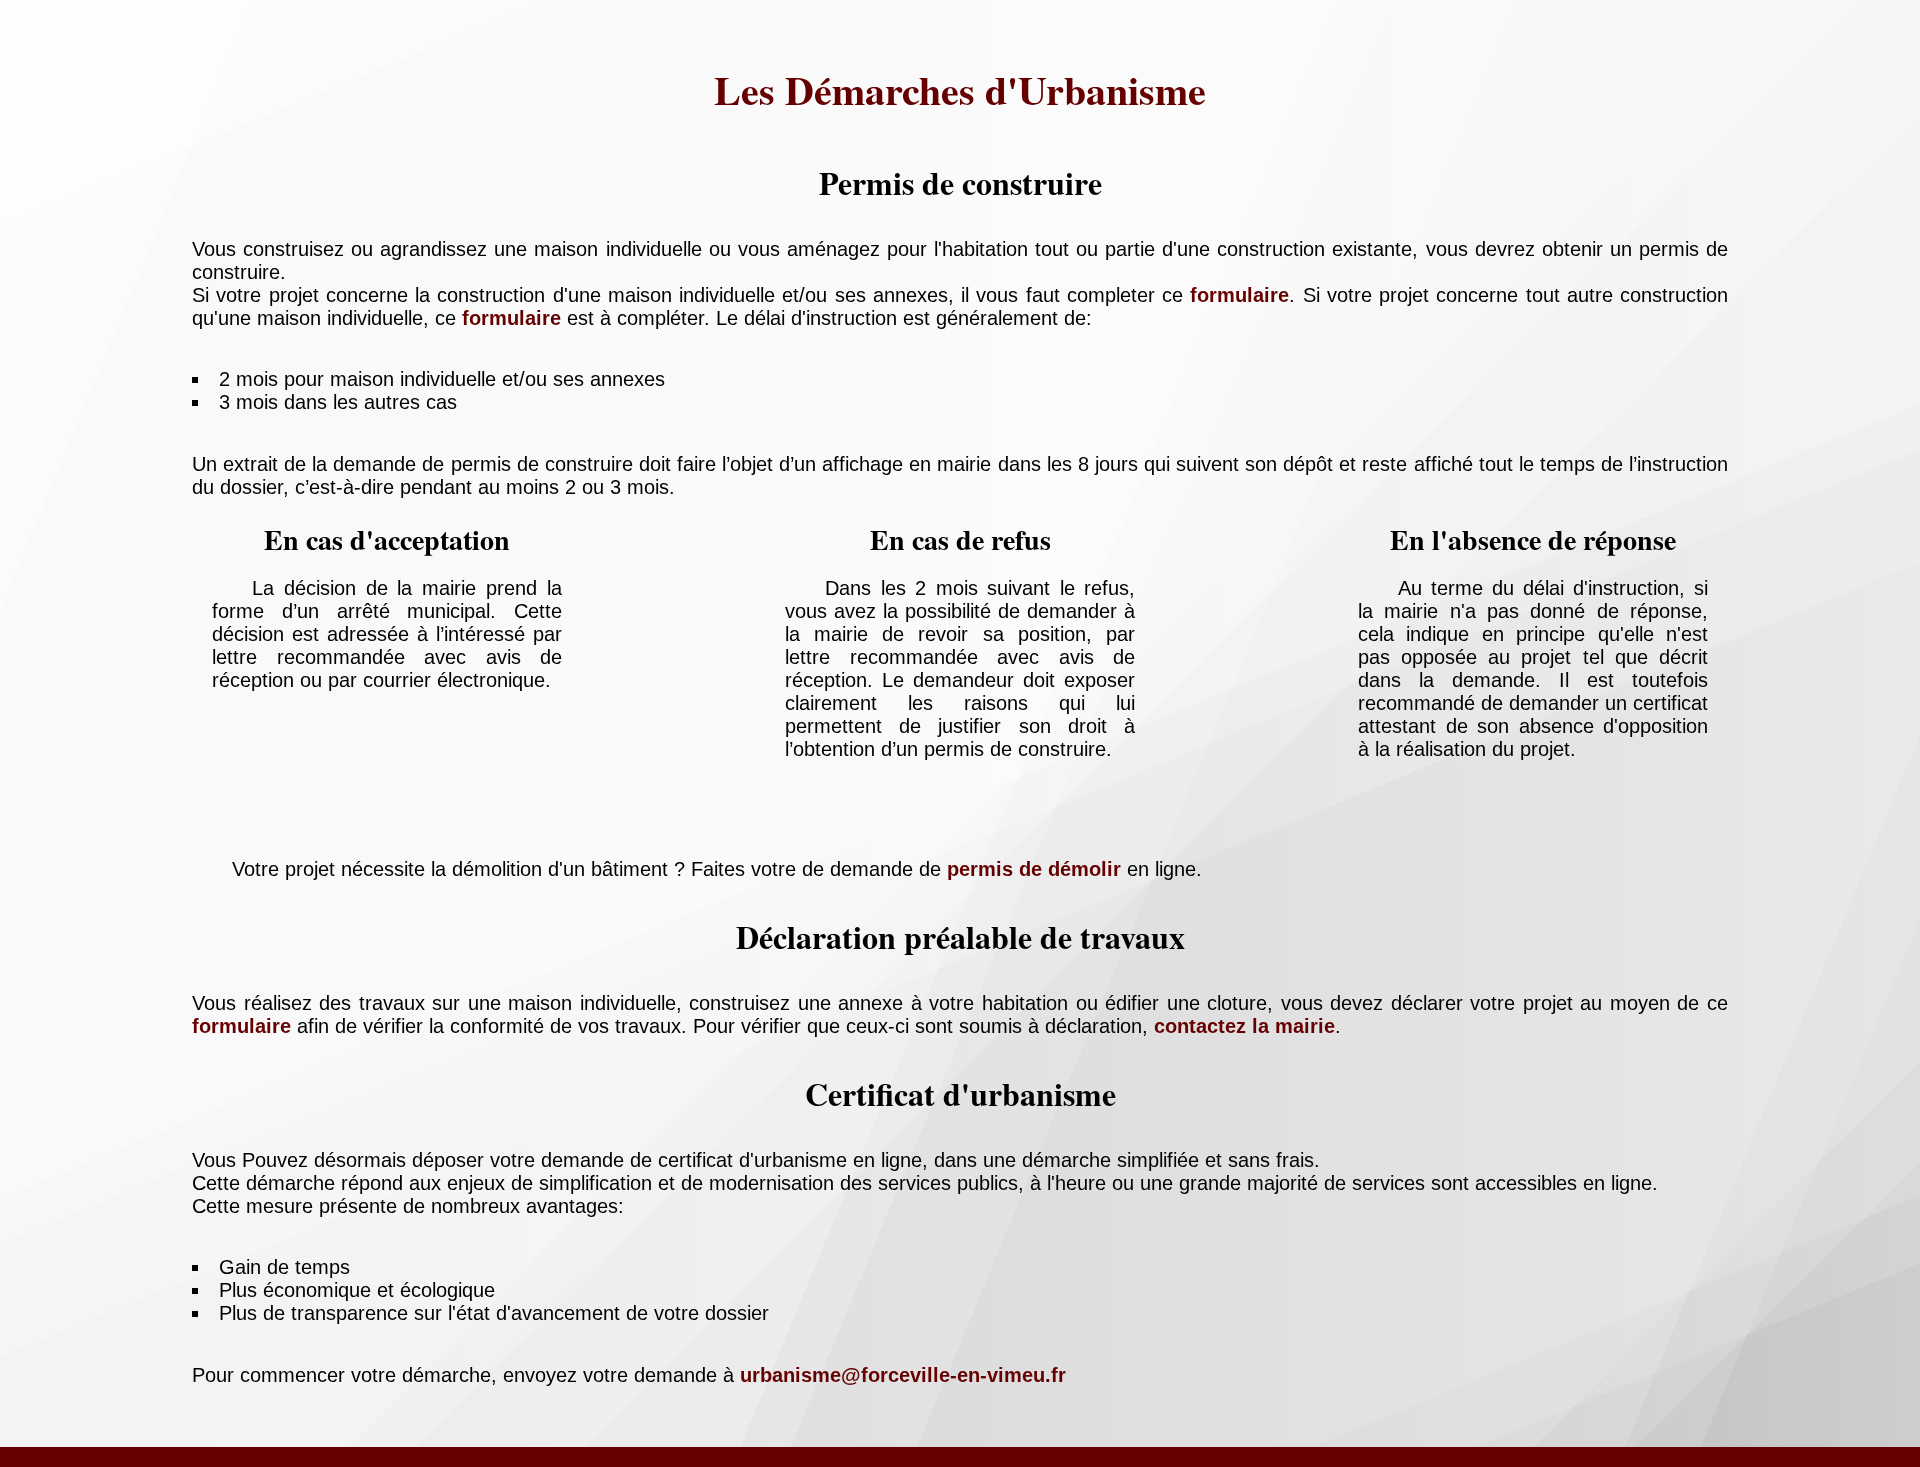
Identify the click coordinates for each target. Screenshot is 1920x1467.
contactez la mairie (1244, 1026)
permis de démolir (1034, 869)
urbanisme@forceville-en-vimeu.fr (903, 1375)
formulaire (1239, 295)
